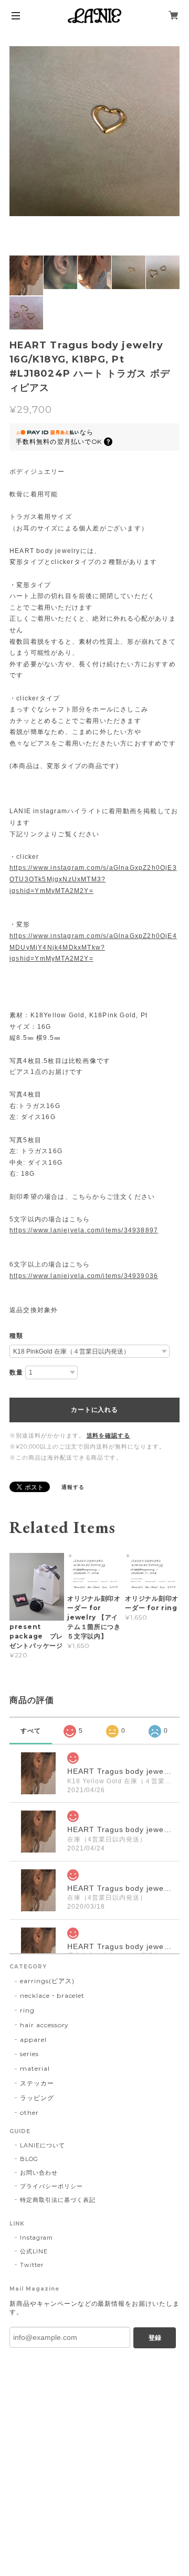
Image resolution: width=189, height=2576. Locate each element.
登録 (155, 2338)
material (35, 2068)
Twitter (32, 2265)
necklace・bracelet (52, 1995)
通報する (73, 1487)
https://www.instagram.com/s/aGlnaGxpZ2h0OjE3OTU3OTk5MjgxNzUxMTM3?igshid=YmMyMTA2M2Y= (93, 879)
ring (27, 2010)
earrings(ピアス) (47, 1981)
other (29, 2112)
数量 (16, 1372)
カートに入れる (94, 1410)
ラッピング (37, 2098)
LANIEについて (43, 2145)
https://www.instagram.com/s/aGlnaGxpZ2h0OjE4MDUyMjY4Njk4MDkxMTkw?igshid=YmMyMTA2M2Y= (93, 947)
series (29, 2054)
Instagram (36, 2238)
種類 (16, 1336)
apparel (33, 2040)
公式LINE (34, 2251)
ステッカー (37, 2083)
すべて (31, 1731)
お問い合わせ (39, 2173)
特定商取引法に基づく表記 (58, 2200)
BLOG (29, 2159)
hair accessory (44, 2025)
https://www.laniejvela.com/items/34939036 (84, 1276)
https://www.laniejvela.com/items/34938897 (84, 1230)
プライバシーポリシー (51, 2186)
